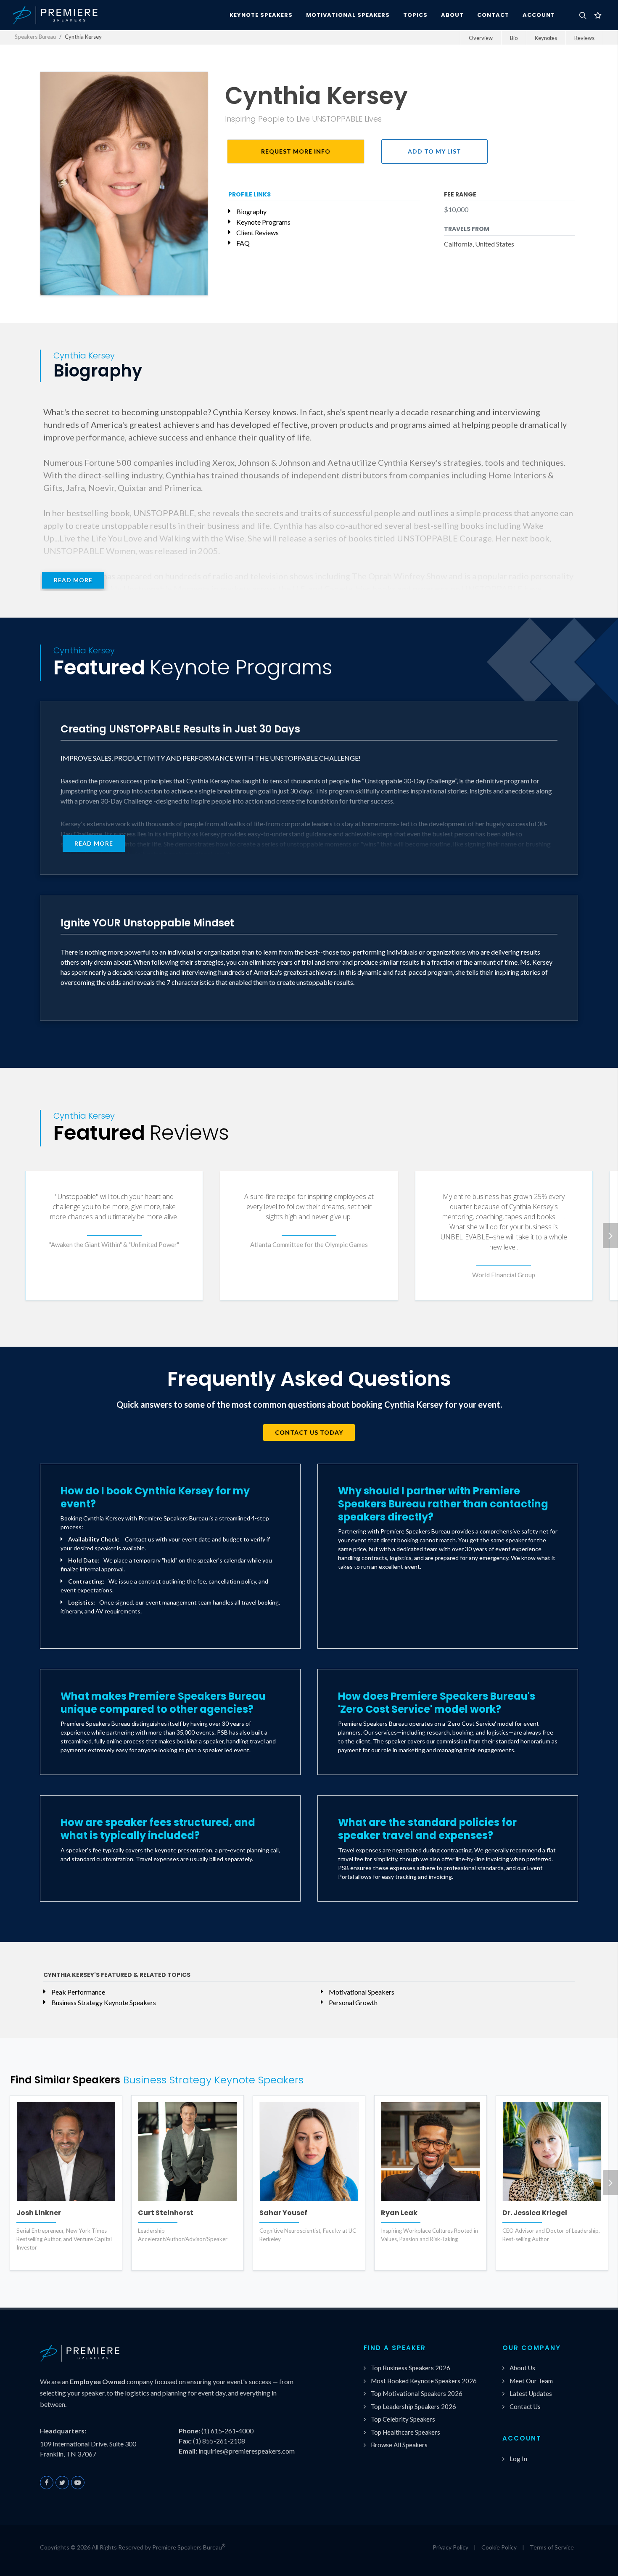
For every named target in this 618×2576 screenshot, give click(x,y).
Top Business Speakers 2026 (411, 2368)
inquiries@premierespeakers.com (247, 2451)
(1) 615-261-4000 (227, 2431)
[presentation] (610, 1236)
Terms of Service (552, 2547)
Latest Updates (531, 2393)
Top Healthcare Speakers (405, 2432)
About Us (522, 2368)
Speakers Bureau (35, 37)
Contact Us (525, 2406)
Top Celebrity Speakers (403, 2419)
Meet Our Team (531, 2381)
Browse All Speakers (399, 2445)
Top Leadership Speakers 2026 (413, 2406)
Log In (518, 2459)
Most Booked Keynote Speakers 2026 (424, 2381)
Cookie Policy (499, 2547)
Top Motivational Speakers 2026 (417, 2393)
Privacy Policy (450, 2547)
